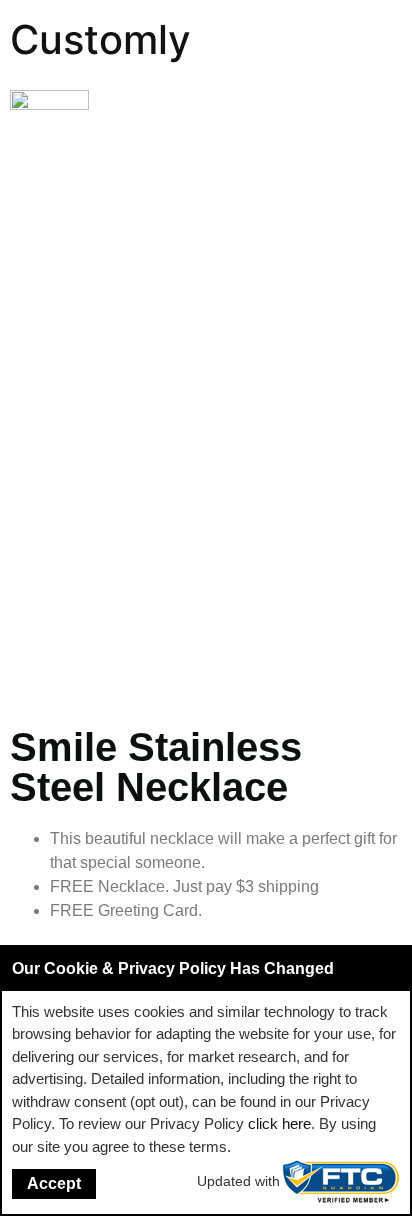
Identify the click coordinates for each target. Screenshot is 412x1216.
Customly (100, 39)
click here (279, 1123)
